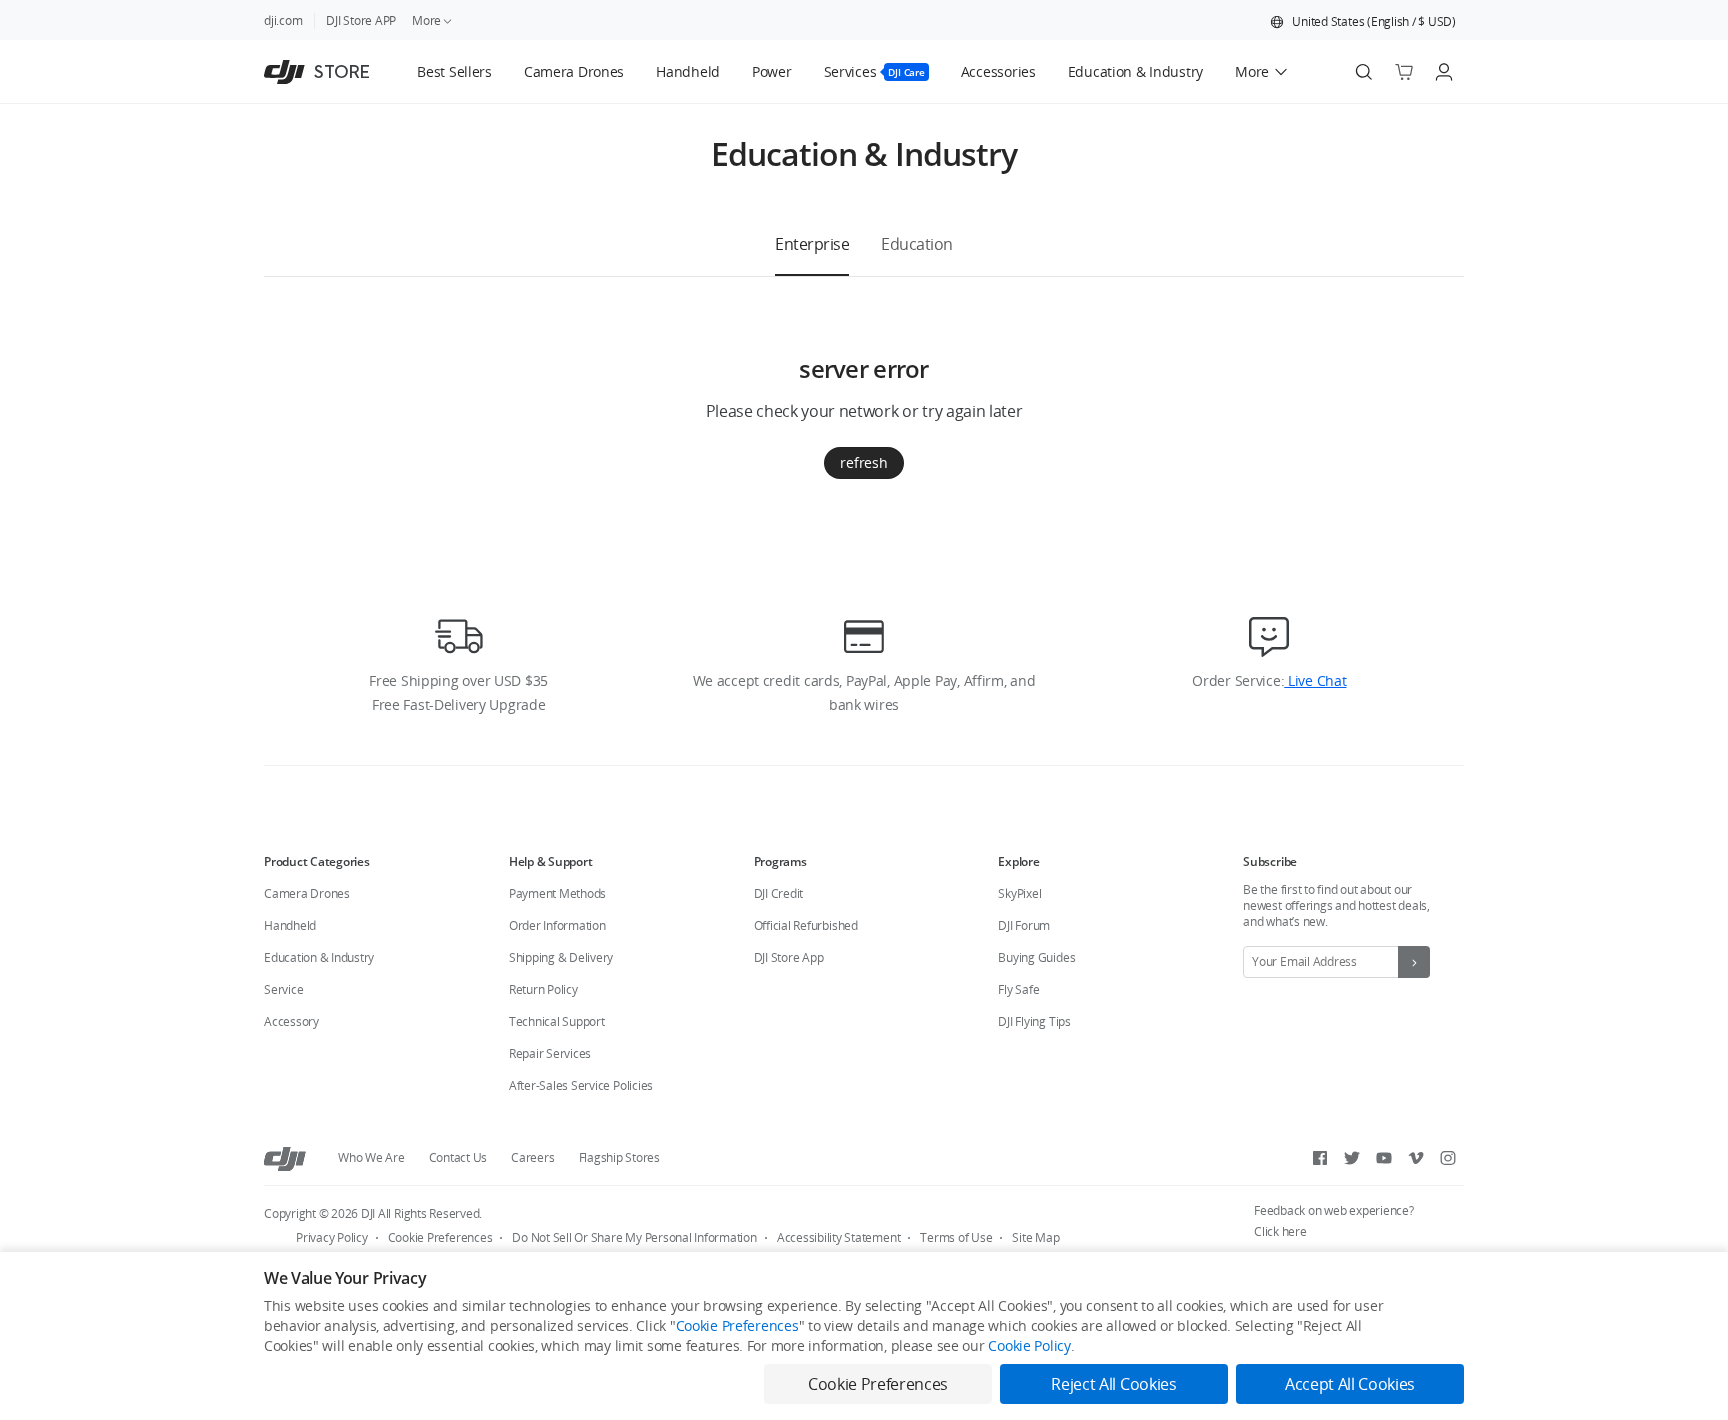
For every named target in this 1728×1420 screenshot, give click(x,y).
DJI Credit (779, 893)
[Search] (1364, 72)
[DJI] (285, 1158)
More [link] (426, 20)
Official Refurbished (806, 925)
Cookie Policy (1029, 1345)
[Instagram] (1448, 1158)
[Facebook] (1320, 1158)
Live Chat (1315, 680)
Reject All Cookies (1113, 1384)
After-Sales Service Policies (581, 1085)
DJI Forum (1024, 925)
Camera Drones (307, 893)
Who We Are (371, 1157)
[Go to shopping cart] (1404, 72)
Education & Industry (319, 957)
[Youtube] (1384, 1158)
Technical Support (557, 1021)
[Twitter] (1352, 1158)
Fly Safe (1018, 989)
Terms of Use (956, 1237)
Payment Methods (557, 893)
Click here (1280, 1231)
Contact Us (458, 1157)
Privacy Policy (332, 1237)
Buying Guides (1036, 957)
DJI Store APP (361, 20)
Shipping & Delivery (561, 957)
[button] (1363, 22)
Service (283, 989)
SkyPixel (1019, 893)
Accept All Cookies (1350, 1384)
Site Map (1035, 1237)
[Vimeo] (1416, 1158)
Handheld (290, 925)
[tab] (812, 244)
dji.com (283, 20)
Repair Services (550, 1053)
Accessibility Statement (838, 1237)
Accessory (291, 1021)
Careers (532, 1157)
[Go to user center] (1444, 72)
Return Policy (543, 989)
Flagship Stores (619, 1157)
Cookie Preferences (440, 1237)
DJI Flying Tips (1034, 1021)
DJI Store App (789, 957)
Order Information (557, 925)
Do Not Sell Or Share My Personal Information (634, 1237)
